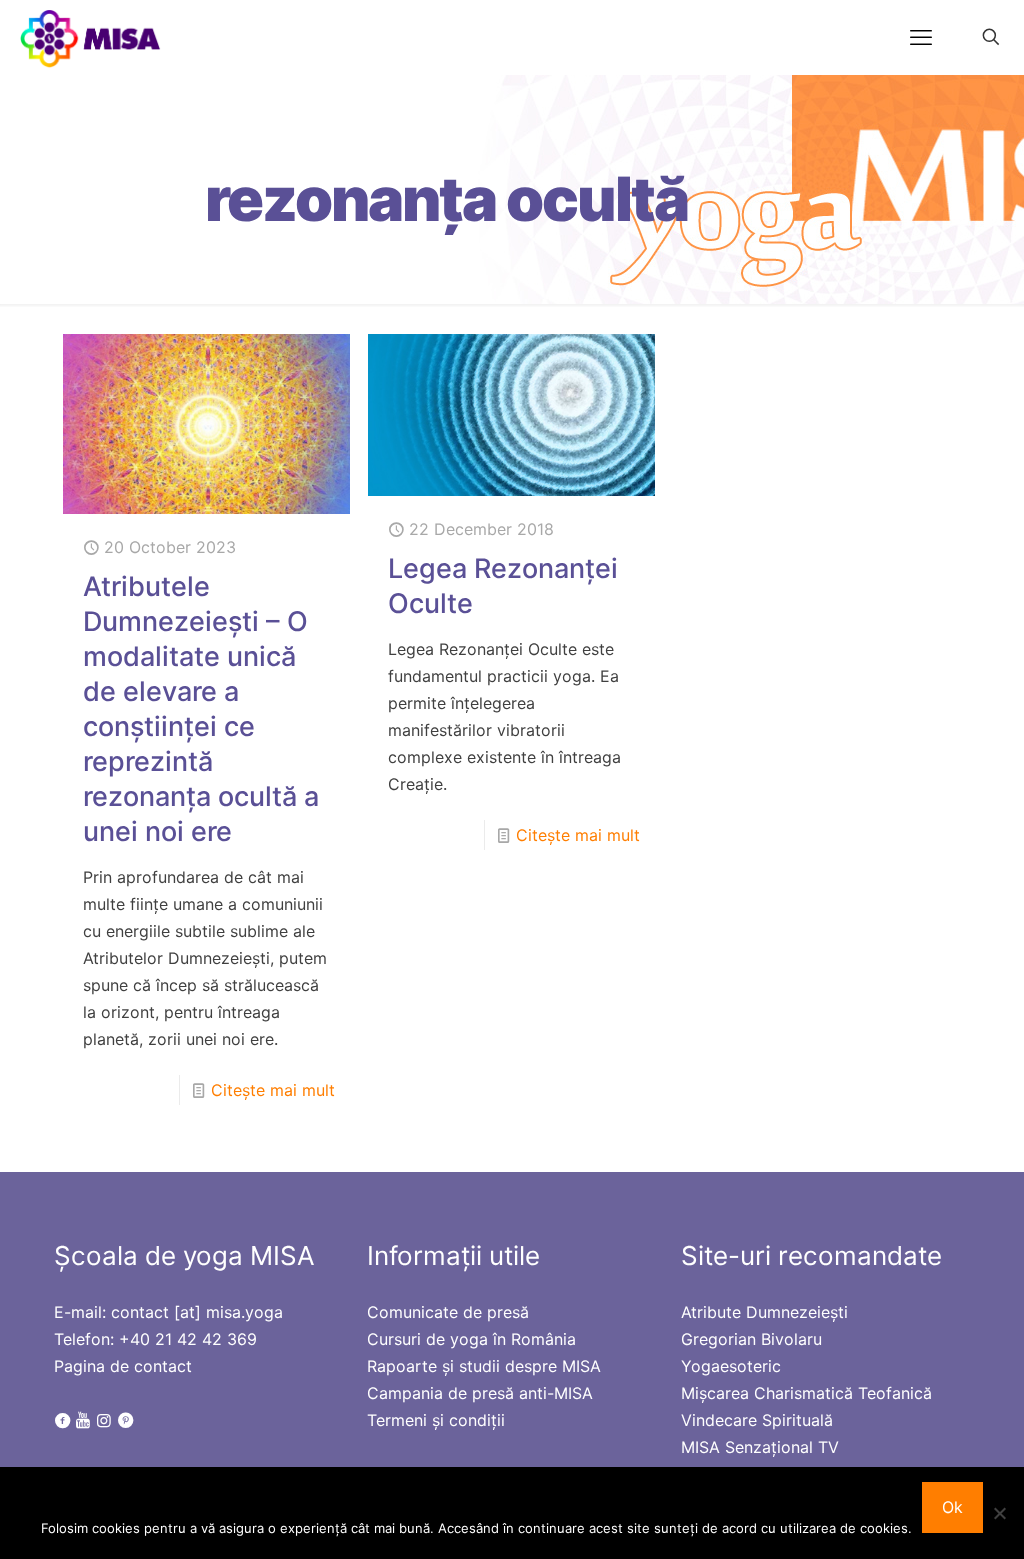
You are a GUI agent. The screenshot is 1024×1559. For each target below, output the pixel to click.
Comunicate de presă (448, 1312)
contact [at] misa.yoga (197, 1312)
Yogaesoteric (731, 1366)
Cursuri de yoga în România (471, 1339)
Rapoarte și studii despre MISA (484, 1366)
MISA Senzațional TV (760, 1447)
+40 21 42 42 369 (188, 1339)
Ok (952, 1507)
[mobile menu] (921, 37)
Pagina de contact (123, 1366)
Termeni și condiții (436, 1420)
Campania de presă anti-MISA (480, 1393)
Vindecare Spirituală (757, 1420)
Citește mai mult (273, 1090)
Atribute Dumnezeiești (764, 1312)
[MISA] (91, 37)
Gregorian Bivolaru (751, 1339)
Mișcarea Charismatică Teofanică (806, 1393)
